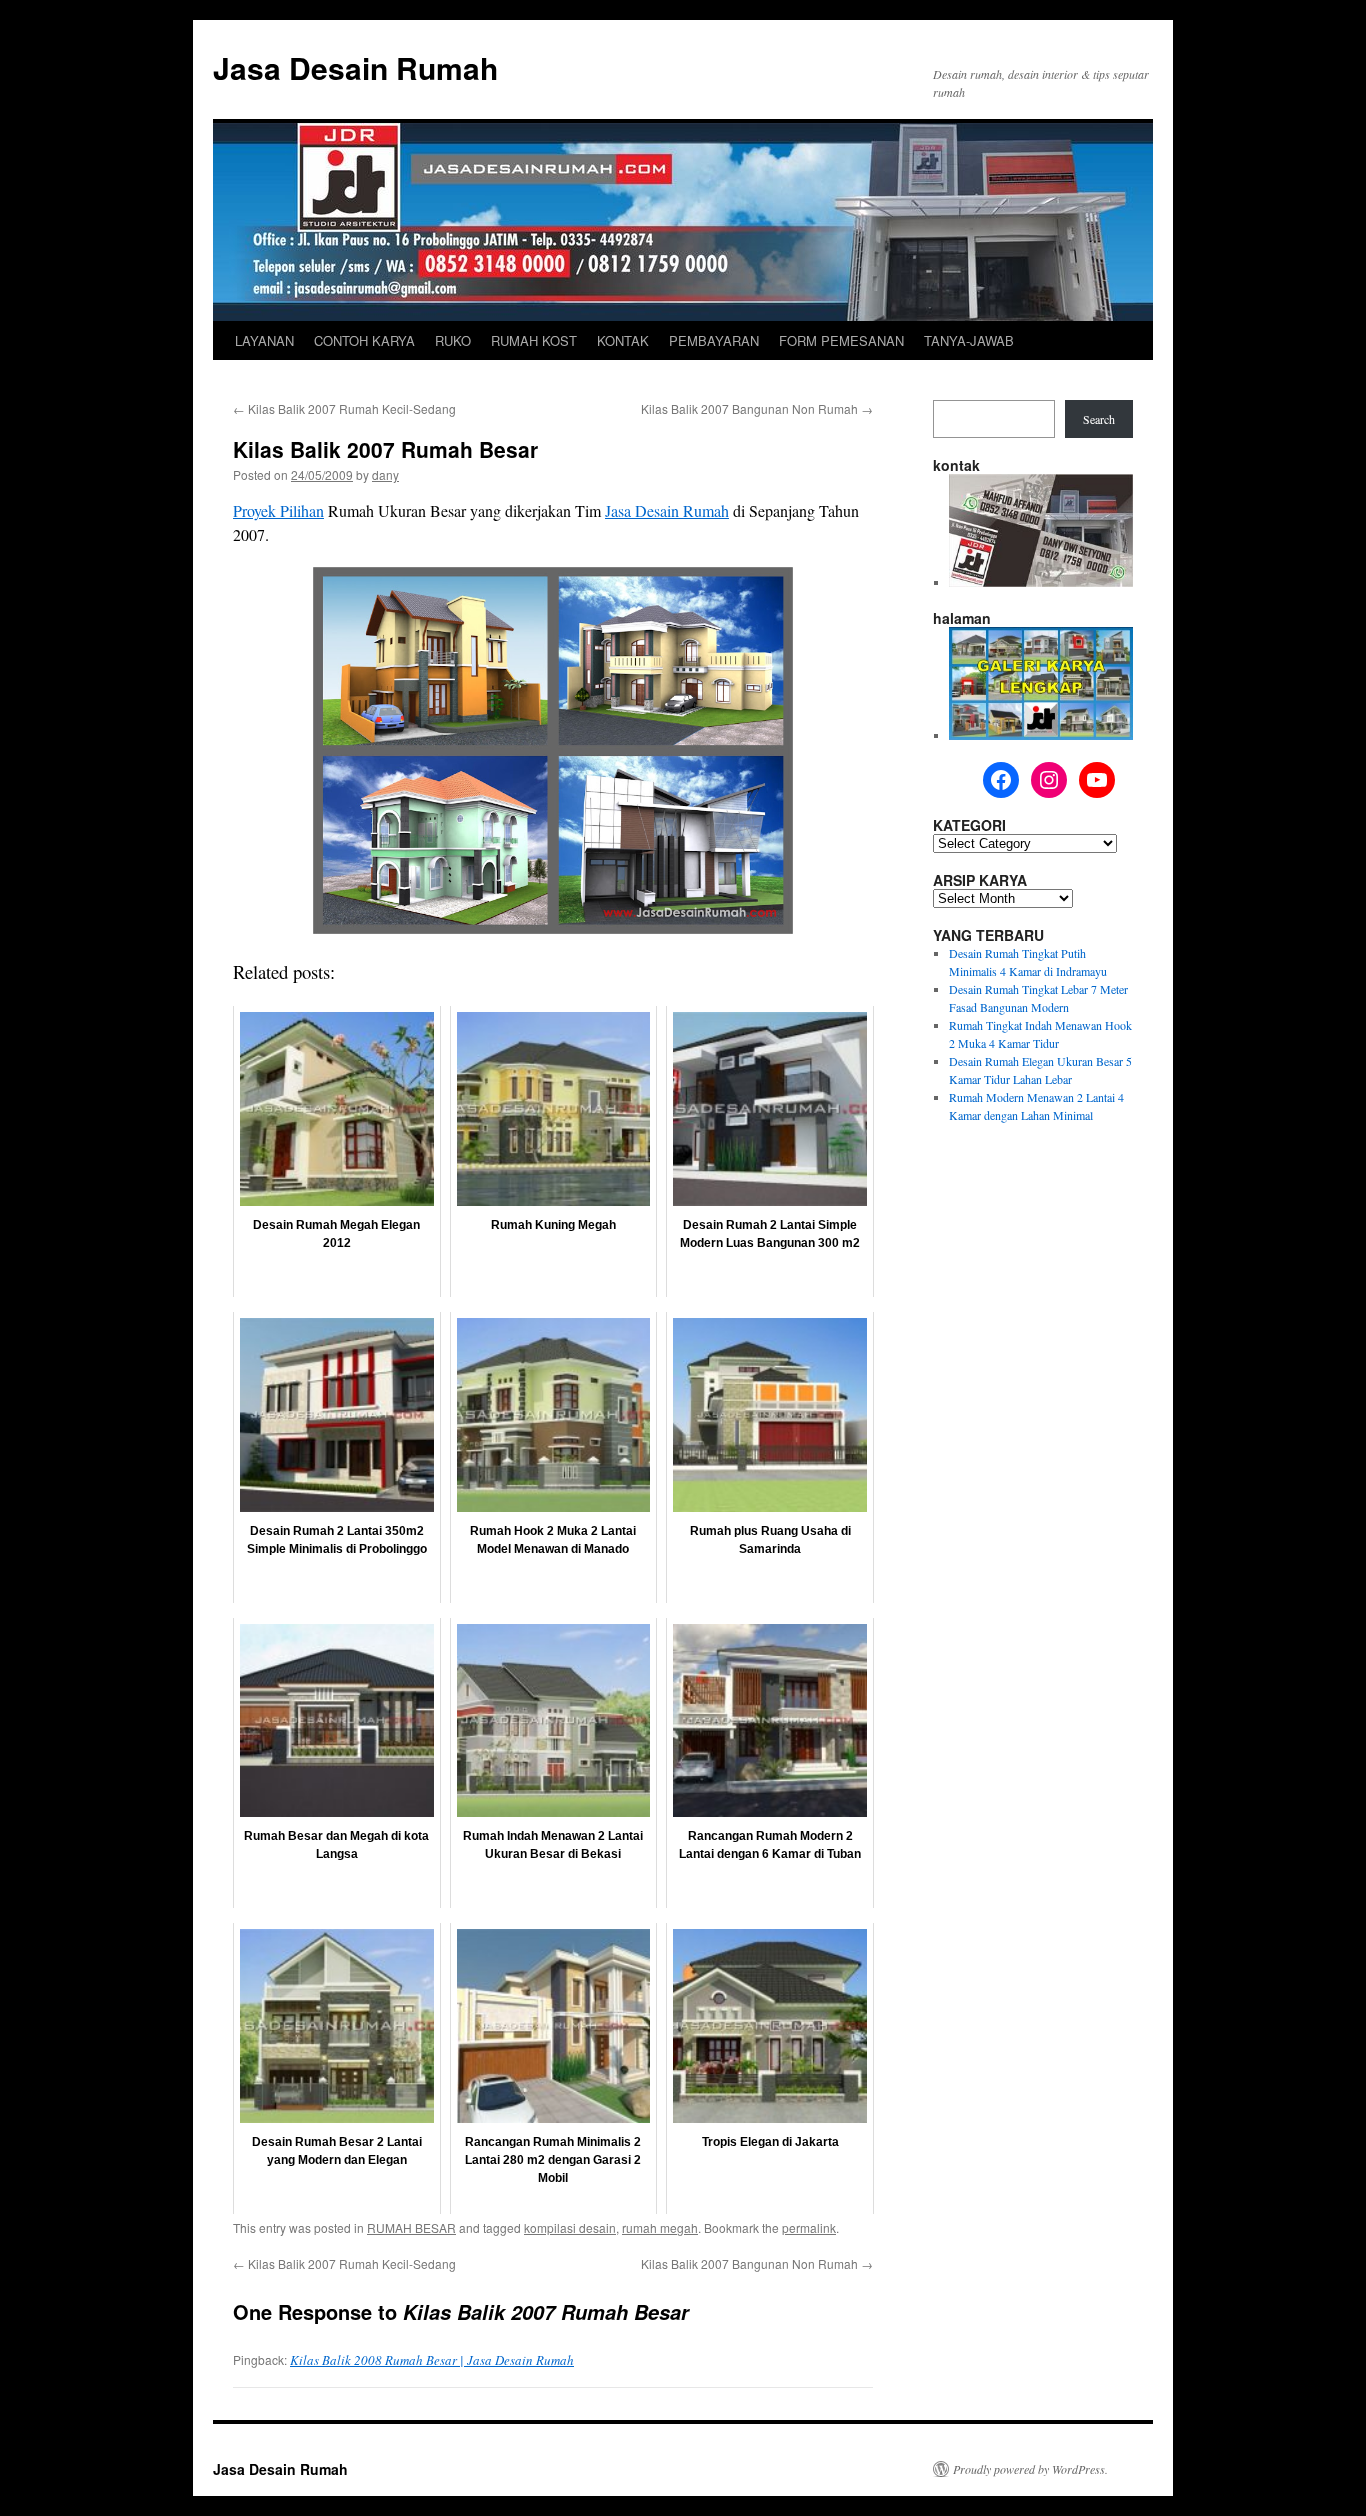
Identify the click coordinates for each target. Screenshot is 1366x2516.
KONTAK (623, 340)
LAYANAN (264, 340)
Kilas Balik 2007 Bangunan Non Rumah (757, 408)
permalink (809, 2227)
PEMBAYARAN (714, 340)
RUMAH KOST (534, 340)
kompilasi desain (570, 2227)
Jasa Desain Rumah (355, 67)
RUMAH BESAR (411, 2227)
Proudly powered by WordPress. (1030, 2469)
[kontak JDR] (1041, 582)
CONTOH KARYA (364, 340)
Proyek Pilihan (278, 510)
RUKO (453, 340)
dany (385, 474)
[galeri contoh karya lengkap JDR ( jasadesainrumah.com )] (1041, 735)
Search (1099, 419)
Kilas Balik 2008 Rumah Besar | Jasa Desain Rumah (432, 2360)
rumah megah (660, 2227)
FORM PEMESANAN (841, 340)
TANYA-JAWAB (969, 340)
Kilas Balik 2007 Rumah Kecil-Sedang (344, 408)
